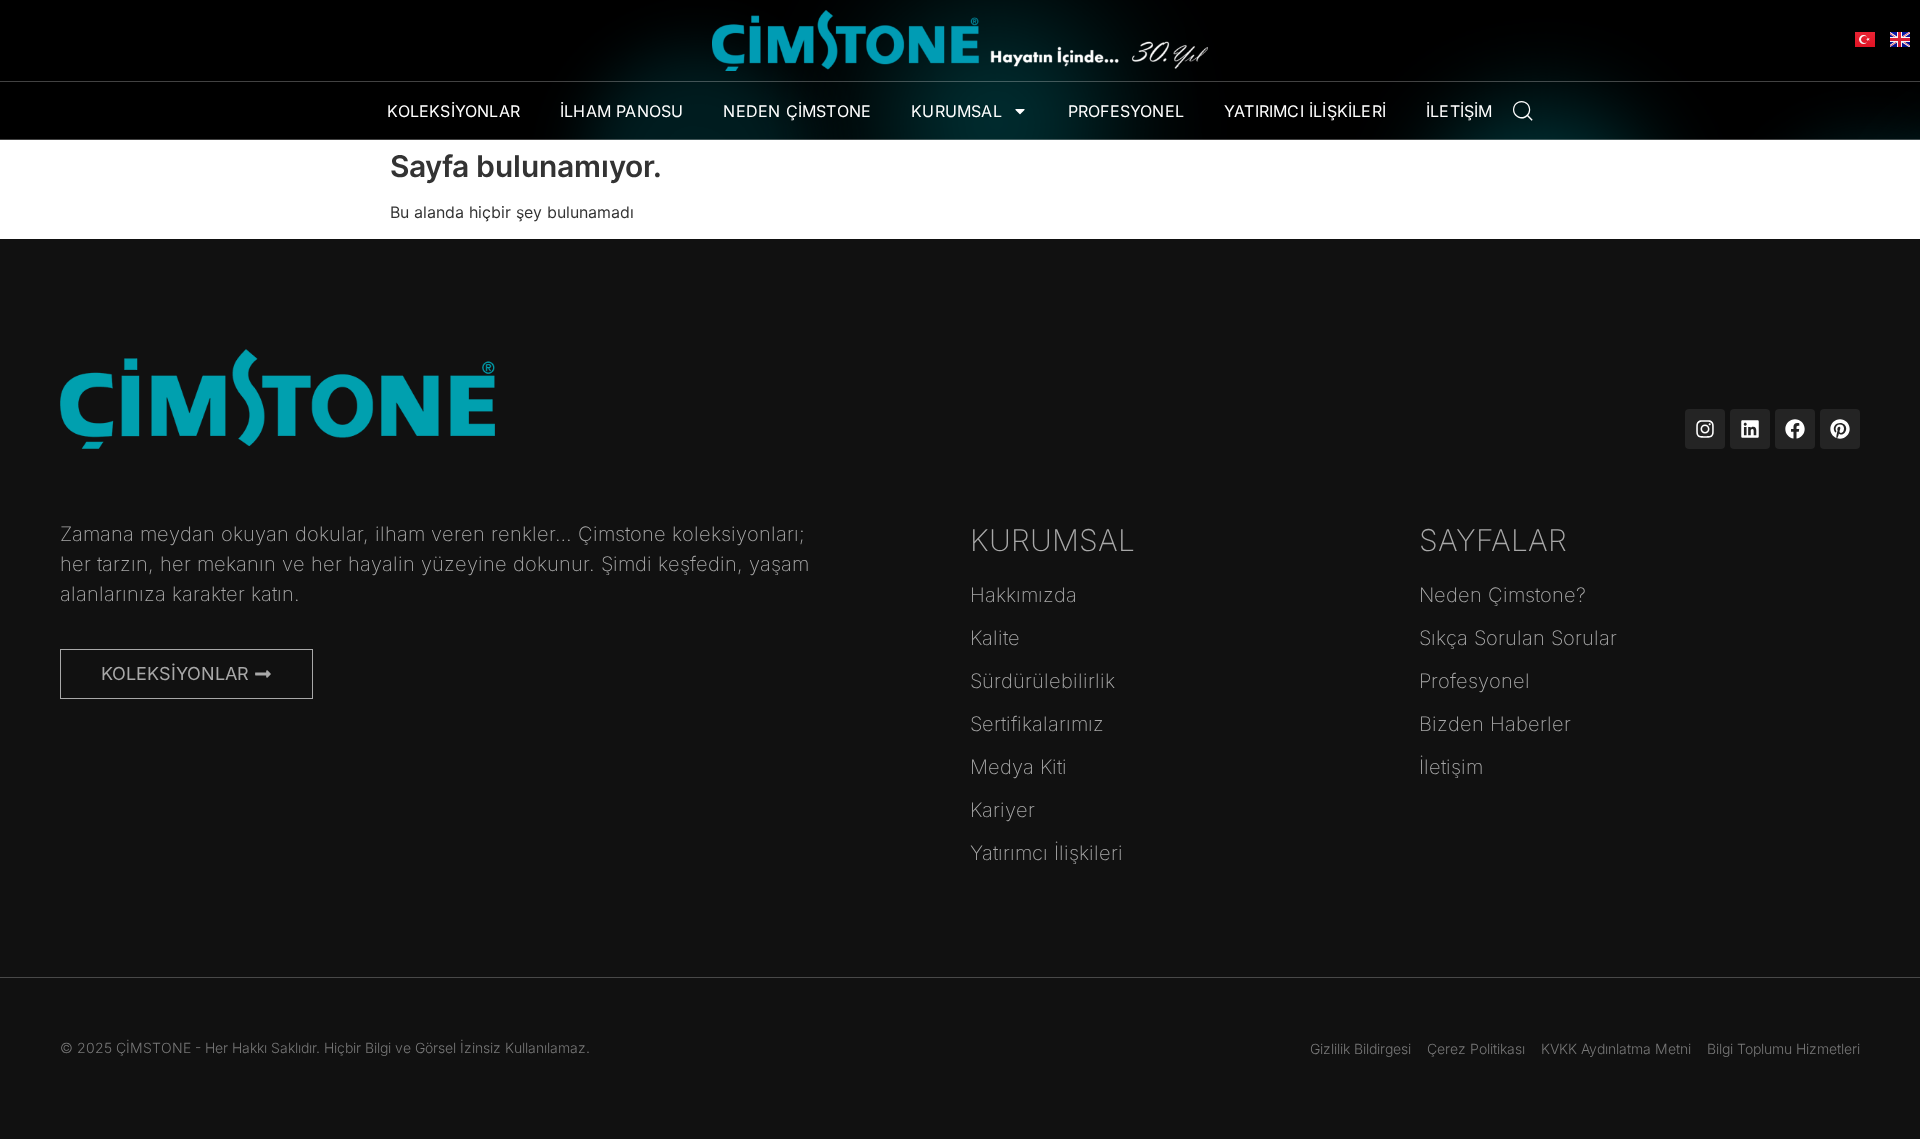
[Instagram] (1705, 429)
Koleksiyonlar (453, 111)
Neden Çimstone (797, 111)
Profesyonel (1126, 111)
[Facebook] (1795, 429)
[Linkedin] (1750, 429)
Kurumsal (956, 111)
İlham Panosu (621, 111)
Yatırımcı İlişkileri (1305, 111)
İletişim (1459, 111)
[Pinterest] (1840, 429)
